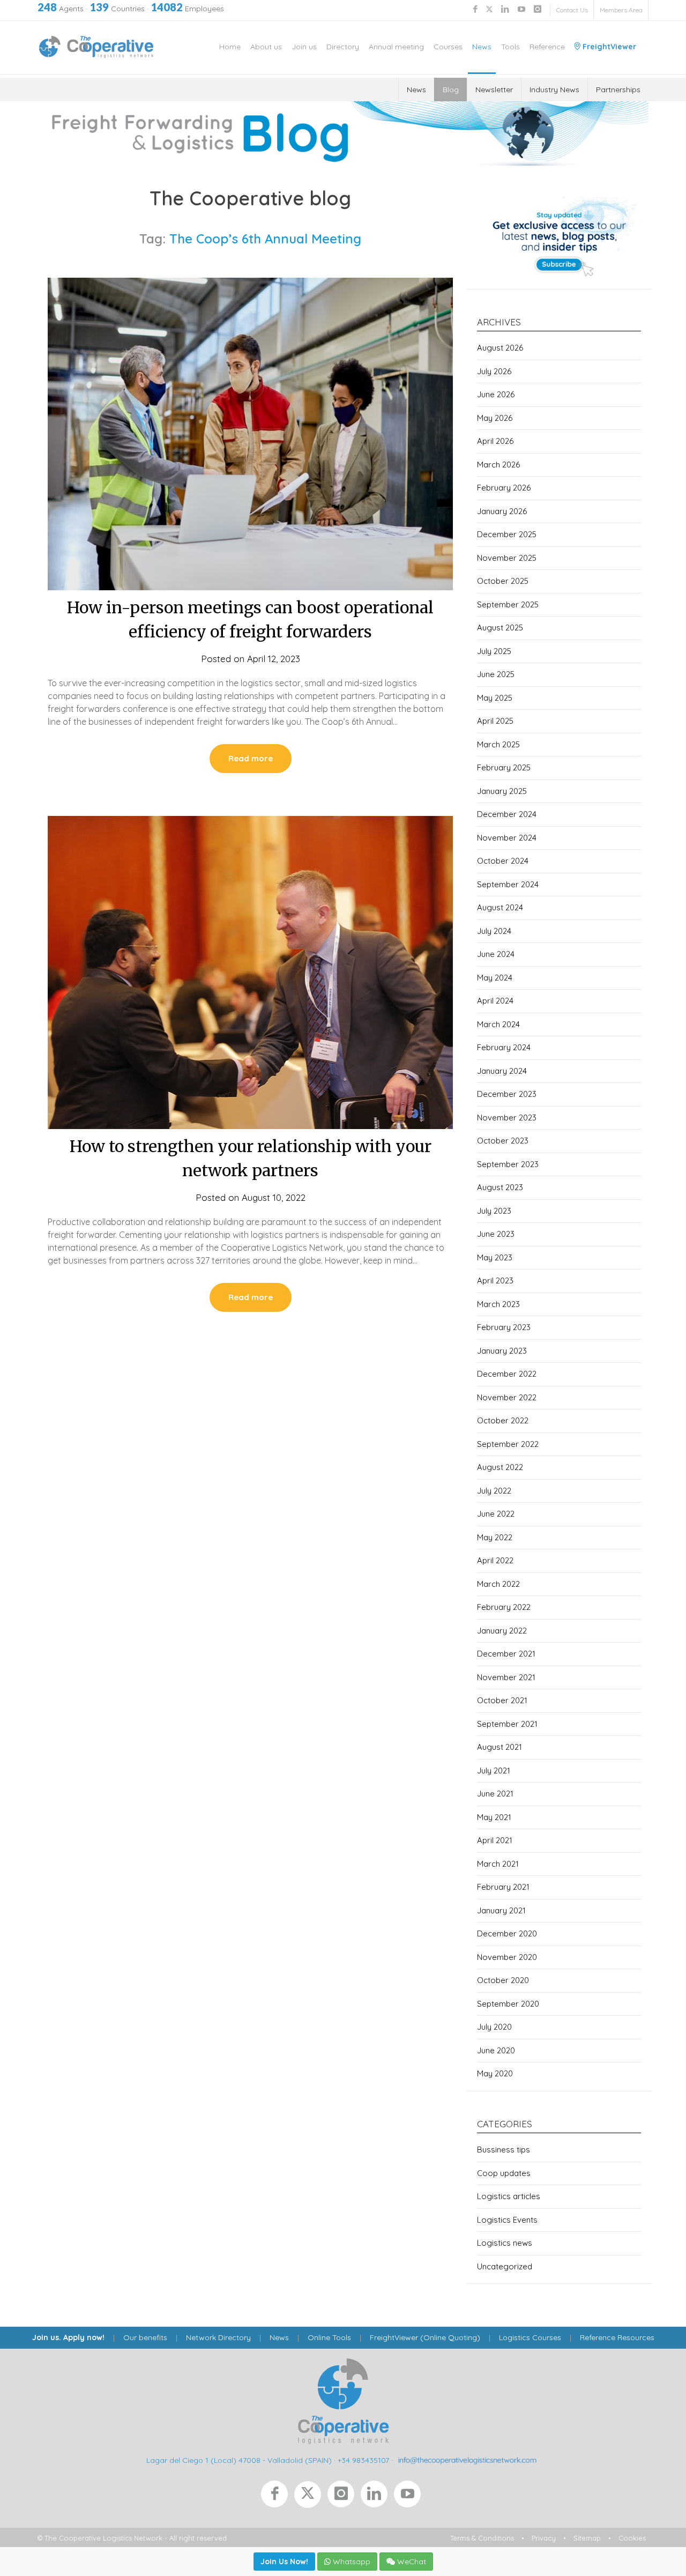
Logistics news (505, 2243)
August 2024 (500, 907)
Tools (510, 47)
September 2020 (508, 2004)
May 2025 (495, 698)
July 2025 (494, 651)
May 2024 (495, 978)
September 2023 (508, 1164)
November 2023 (507, 1118)
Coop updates (504, 2173)
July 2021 (494, 1770)
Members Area (621, 10)
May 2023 (495, 1257)
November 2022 (507, 1397)
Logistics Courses (530, 2337)
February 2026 (504, 488)
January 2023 (502, 1351)
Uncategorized (505, 2266)
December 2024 (507, 814)
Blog (451, 90)
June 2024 (496, 954)
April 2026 (495, 441)
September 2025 (508, 604)
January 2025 (502, 791)
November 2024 (507, 838)
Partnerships (618, 90)
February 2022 (504, 1607)
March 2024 (498, 1024)
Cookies (632, 2538)
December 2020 (507, 1933)
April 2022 (495, 1560)
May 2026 (495, 418)
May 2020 (495, 2073)
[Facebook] (278, 2497)
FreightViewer (608, 47)
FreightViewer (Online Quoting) (425, 2337)
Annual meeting (396, 47)
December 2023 (507, 1094)
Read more (251, 758)
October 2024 (503, 861)
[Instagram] (344, 2497)
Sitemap (587, 2538)
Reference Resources (617, 2337)
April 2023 (495, 1280)
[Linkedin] (377, 2497)
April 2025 (495, 721)
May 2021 (494, 1817)
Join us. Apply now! (68, 2337)
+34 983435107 (363, 2460)
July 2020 (494, 2027)
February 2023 (504, 1327)
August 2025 (500, 628)
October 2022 (503, 1420)
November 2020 (507, 1957)
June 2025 (496, 674)
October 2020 (503, 1980)
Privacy (544, 2538)
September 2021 (507, 1724)
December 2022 (507, 1374)
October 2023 (503, 1141)
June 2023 (496, 1234)
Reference (547, 47)
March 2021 (498, 1864)
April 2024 (495, 1001)
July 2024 (494, 931)
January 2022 (502, 1631)
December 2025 (507, 534)
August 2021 (499, 1747)
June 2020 (496, 2050)
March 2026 (498, 465)
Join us (304, 47)
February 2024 (504, 1047)
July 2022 (494, 1491)
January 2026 (502, 511)
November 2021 (506, 1677)
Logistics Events (507, 2220)
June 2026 (496, 394)
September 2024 (508, 884)
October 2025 (503, 581)
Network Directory (218, 2337)
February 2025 (504, 767)
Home (230, 47)
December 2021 (506, 1654)
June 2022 (496, 1514)
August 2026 (500, 348)
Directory (343, 47)
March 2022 (498, 1584)
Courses (448, 47)
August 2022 (500, 1467)
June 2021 (495, 1794)
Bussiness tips (504, 2150)
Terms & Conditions (482, 2538)
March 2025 (498, 744)
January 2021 (501, 1910)
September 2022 (508, 1444)
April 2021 (495, 1840)
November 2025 (507, 558)
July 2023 (494, 1211)
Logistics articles (509, 2196)
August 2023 (500, 1187)
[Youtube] (409, 2497)
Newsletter (494, 90)
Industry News (554, 90)
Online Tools (329, 2337)
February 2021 (503, 1887)
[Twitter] (311, 2497)
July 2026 (494, 371)
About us (266, 47)
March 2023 (498, 1304)
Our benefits (145, 2337)
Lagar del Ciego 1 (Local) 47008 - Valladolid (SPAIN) (239, 2460)
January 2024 (502, 1071)
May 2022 (495, 1537)
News (482, 47)
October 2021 (502, 1700)
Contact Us (572, 10)
